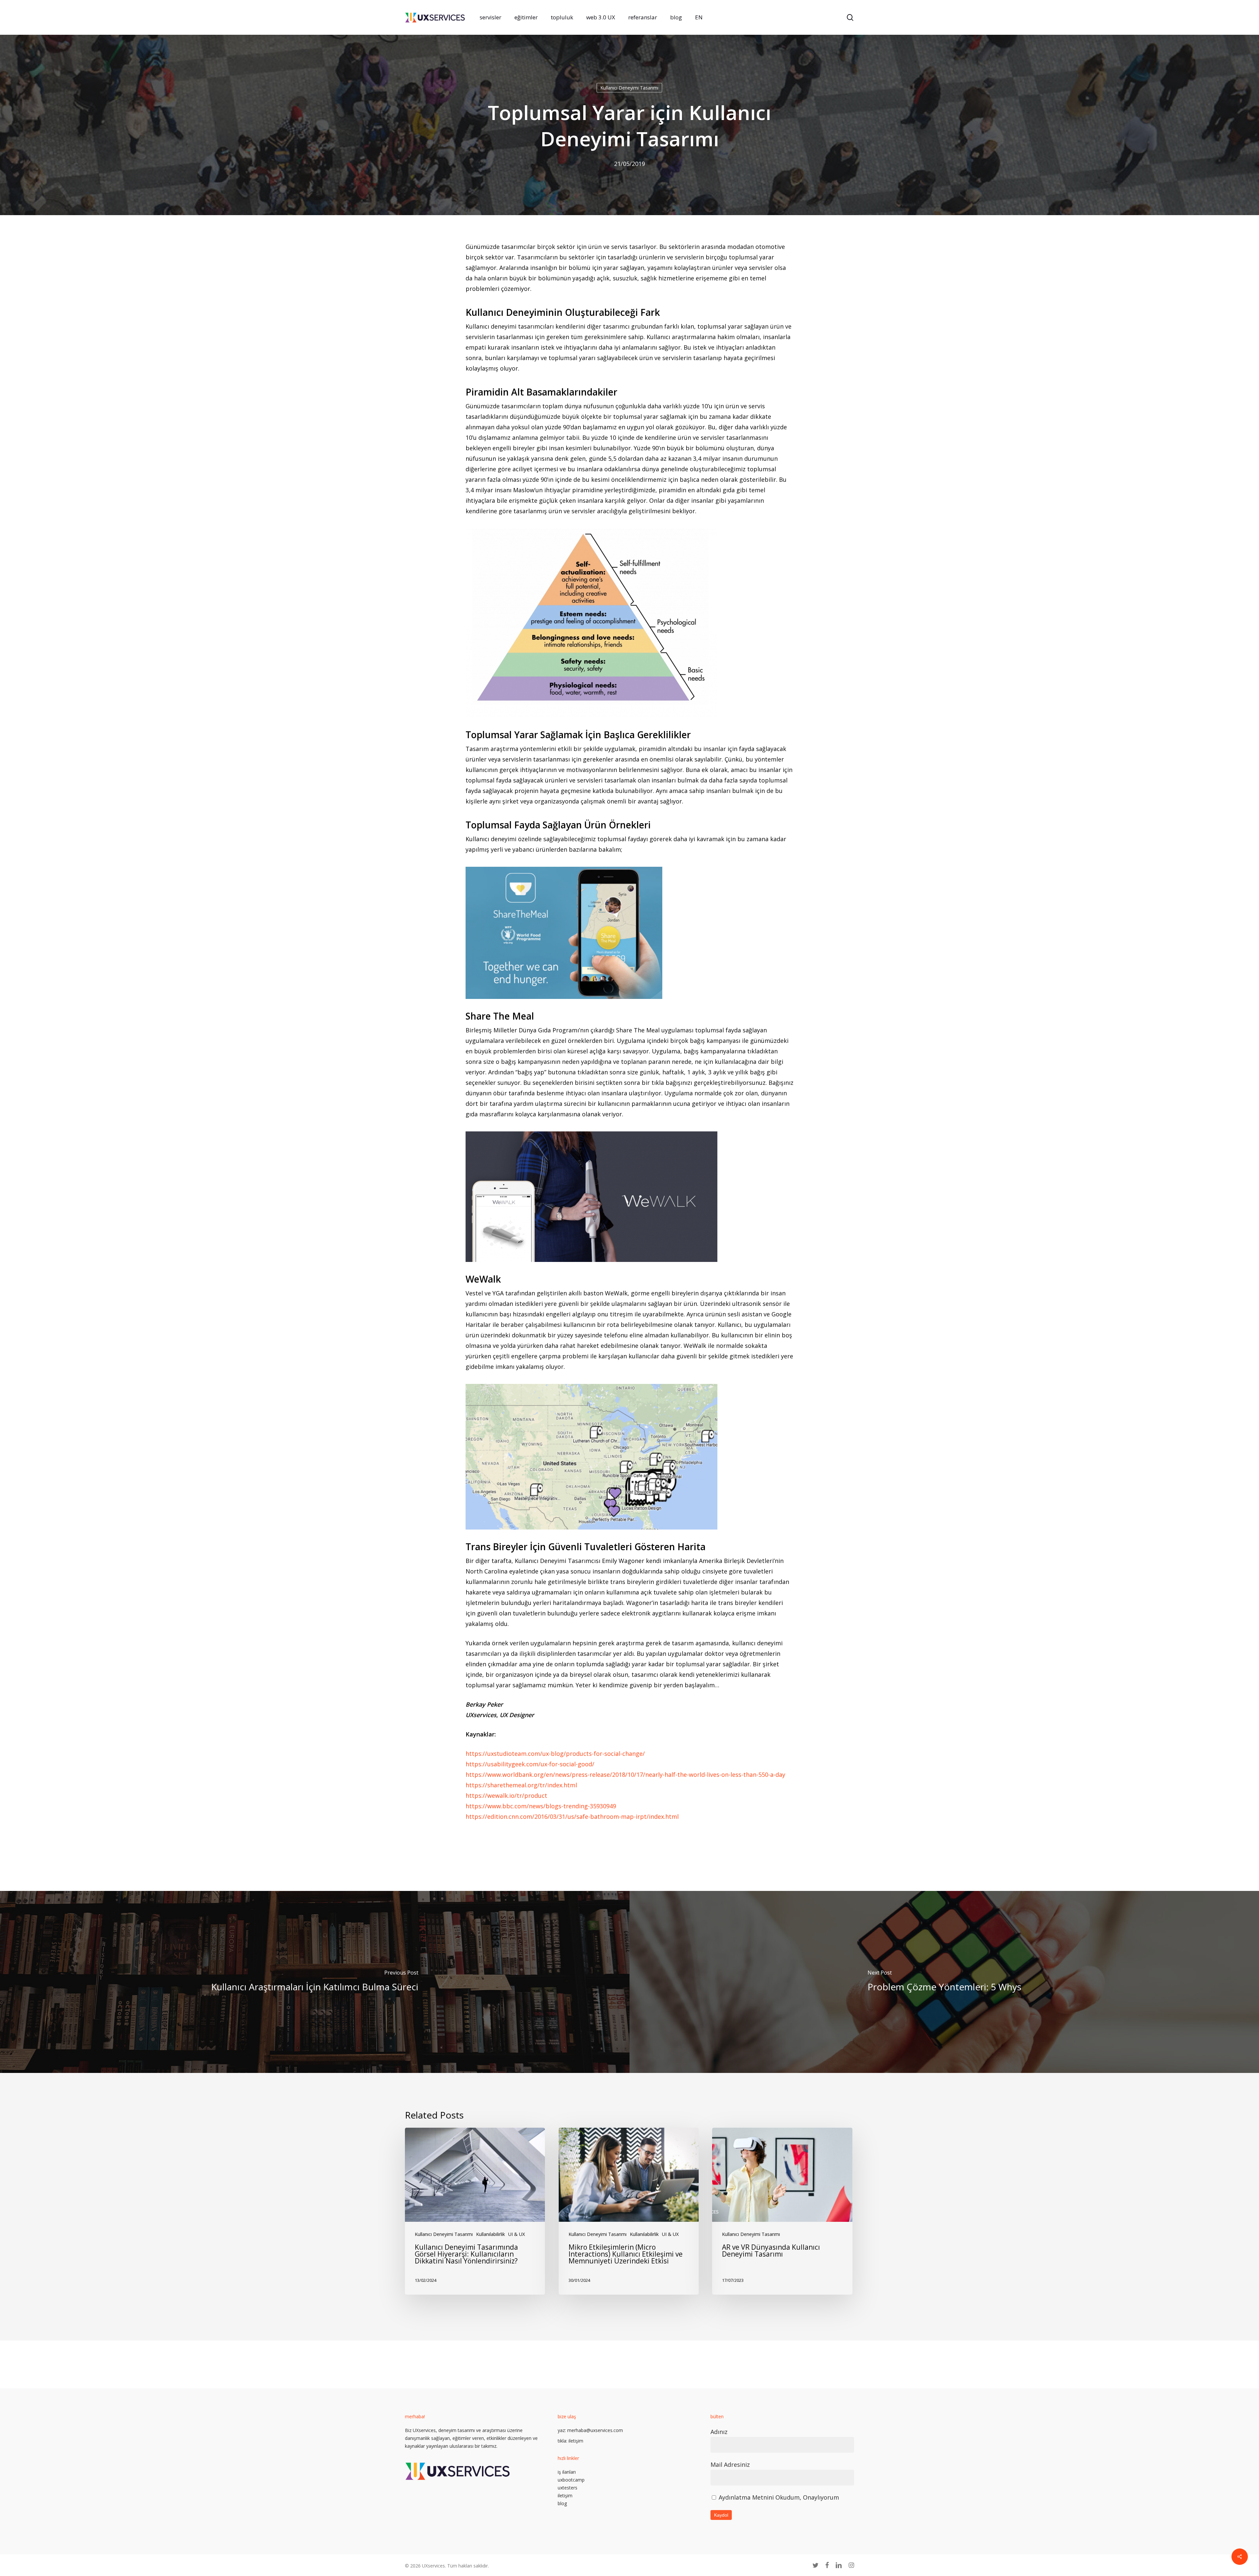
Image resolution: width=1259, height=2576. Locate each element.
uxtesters (568, 2488)
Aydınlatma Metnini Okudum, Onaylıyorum (779, 2497)
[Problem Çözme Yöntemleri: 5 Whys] (944, 1982)
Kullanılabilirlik (490, 2234)
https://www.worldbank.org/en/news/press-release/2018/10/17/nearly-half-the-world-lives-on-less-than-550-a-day (625, 1775)
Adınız (719, 2432)
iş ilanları (567, 2472)
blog (562, 2503)
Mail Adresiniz (730, 2464)
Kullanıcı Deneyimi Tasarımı (629, 88)
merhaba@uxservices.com (595, 2430)
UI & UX (517, 2234)
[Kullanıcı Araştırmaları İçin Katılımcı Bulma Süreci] (315, 1982)
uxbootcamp (571, 2480)
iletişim (576, 2441)
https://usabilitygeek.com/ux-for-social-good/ (530, 1764)
